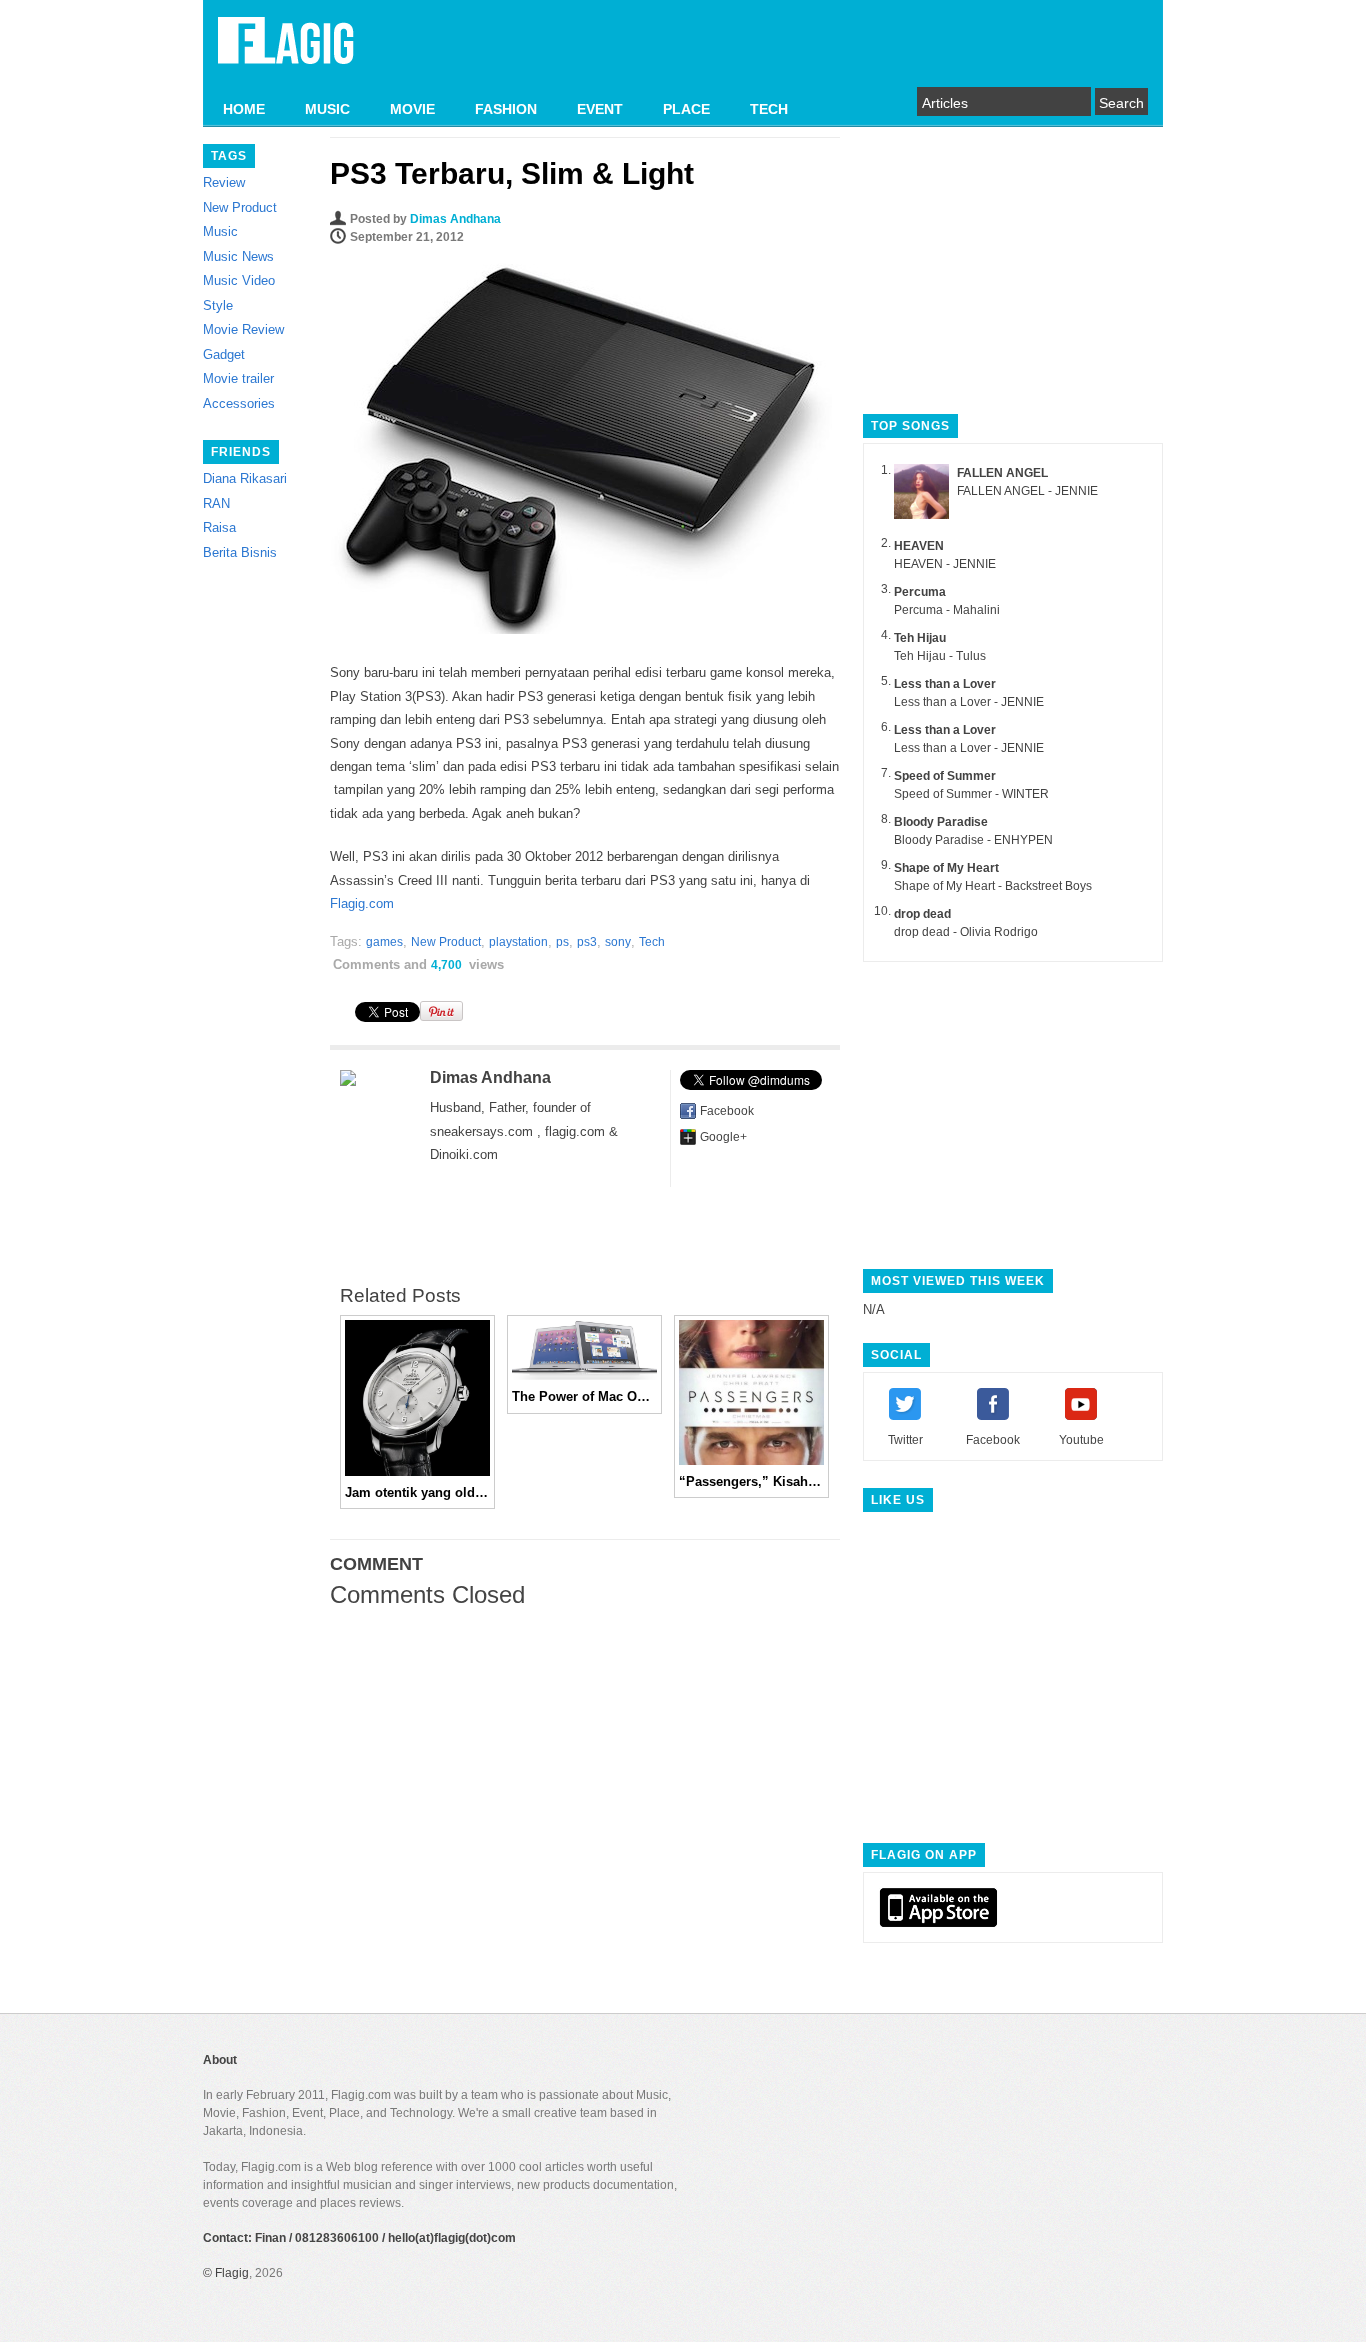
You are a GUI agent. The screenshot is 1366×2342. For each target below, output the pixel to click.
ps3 (587, 942)
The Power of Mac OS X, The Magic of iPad (584, 1396)
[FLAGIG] (286, 52)
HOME (244, 109)
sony (618, 942)
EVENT (600, 109)
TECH (769, 109)
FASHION (506, 109)
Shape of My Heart (946, 868)
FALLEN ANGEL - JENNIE (1027, 491)
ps (562, 942)
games (384, 942)
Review (224, 182)
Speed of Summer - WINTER (971, 794)
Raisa (219, 527)
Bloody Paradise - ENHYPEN (973, 840)
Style (218, 305)
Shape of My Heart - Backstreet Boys (993, 886)
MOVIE (412, 109)
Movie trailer (238, 378)
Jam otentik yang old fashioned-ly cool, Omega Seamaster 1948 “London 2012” (417, 1492)
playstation (518, 942)
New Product (240, 207)
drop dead (922, 914)
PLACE (686, 109)
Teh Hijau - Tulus (940, 656)
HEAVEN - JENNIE (945, 564)
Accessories (239, 403)
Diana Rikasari (245, 478)
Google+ (723, 1137)
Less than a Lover (945, 684)
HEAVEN (919, 546)
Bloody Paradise (941, 822)
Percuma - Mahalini (947, 610)
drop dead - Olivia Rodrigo (966, 932)
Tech (652, 942)
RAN (216, 503)
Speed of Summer (945, 776)
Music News (238, 256)
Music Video (239, 280)
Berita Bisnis (240, 552)
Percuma (920, 592)
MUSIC (327, 109)
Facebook (727, 1111)
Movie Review (243, 329)
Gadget (224, 354)
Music (220, 231)
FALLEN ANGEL (1002, 473)
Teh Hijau (920, 638)
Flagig (232, 2273)
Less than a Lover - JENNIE (969, 702)
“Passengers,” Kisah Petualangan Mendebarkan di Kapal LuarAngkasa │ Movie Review (751, 1481)
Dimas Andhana (455, 219)
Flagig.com (362, 903)
